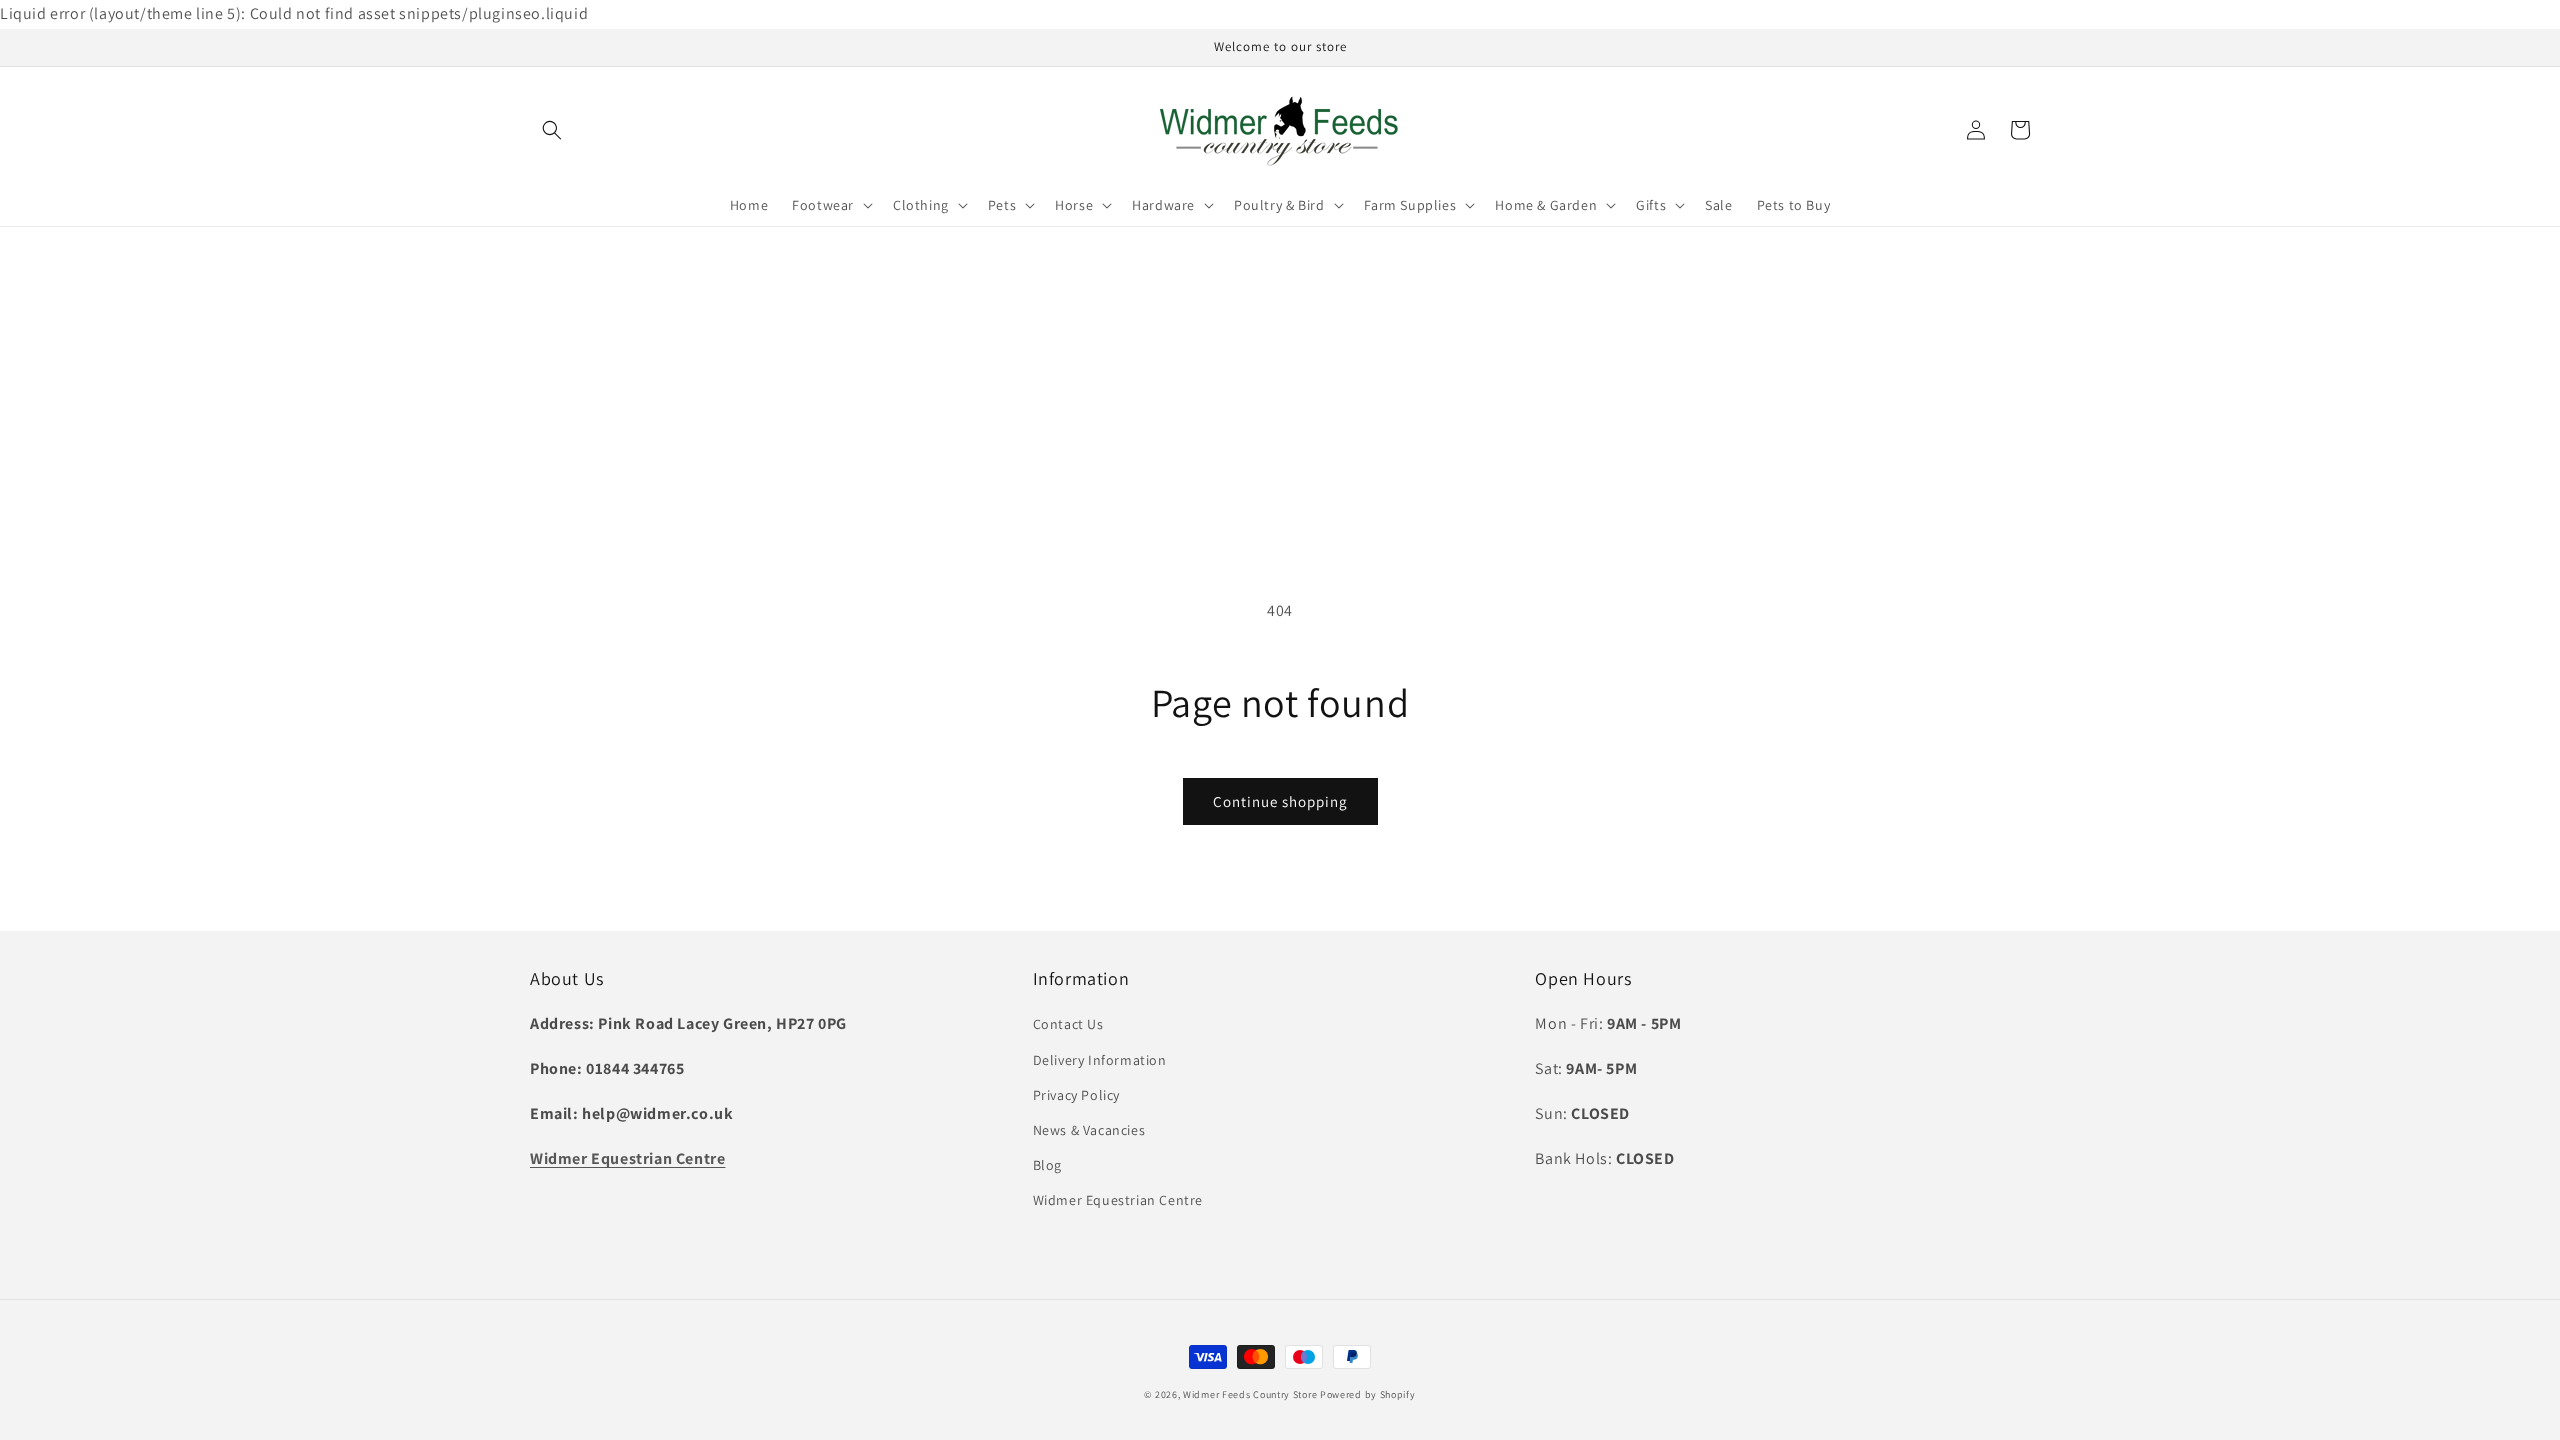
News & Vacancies (1089, 1130)
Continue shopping (1280, 801)
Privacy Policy (1076, 1095)
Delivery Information (1100, 1060)
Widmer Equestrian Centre (1118, 1200)
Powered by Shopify (1368, 1394)
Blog (1047, 1165)
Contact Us (1068, 1024)
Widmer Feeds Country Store (1250, 1394)
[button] (552, 130)
